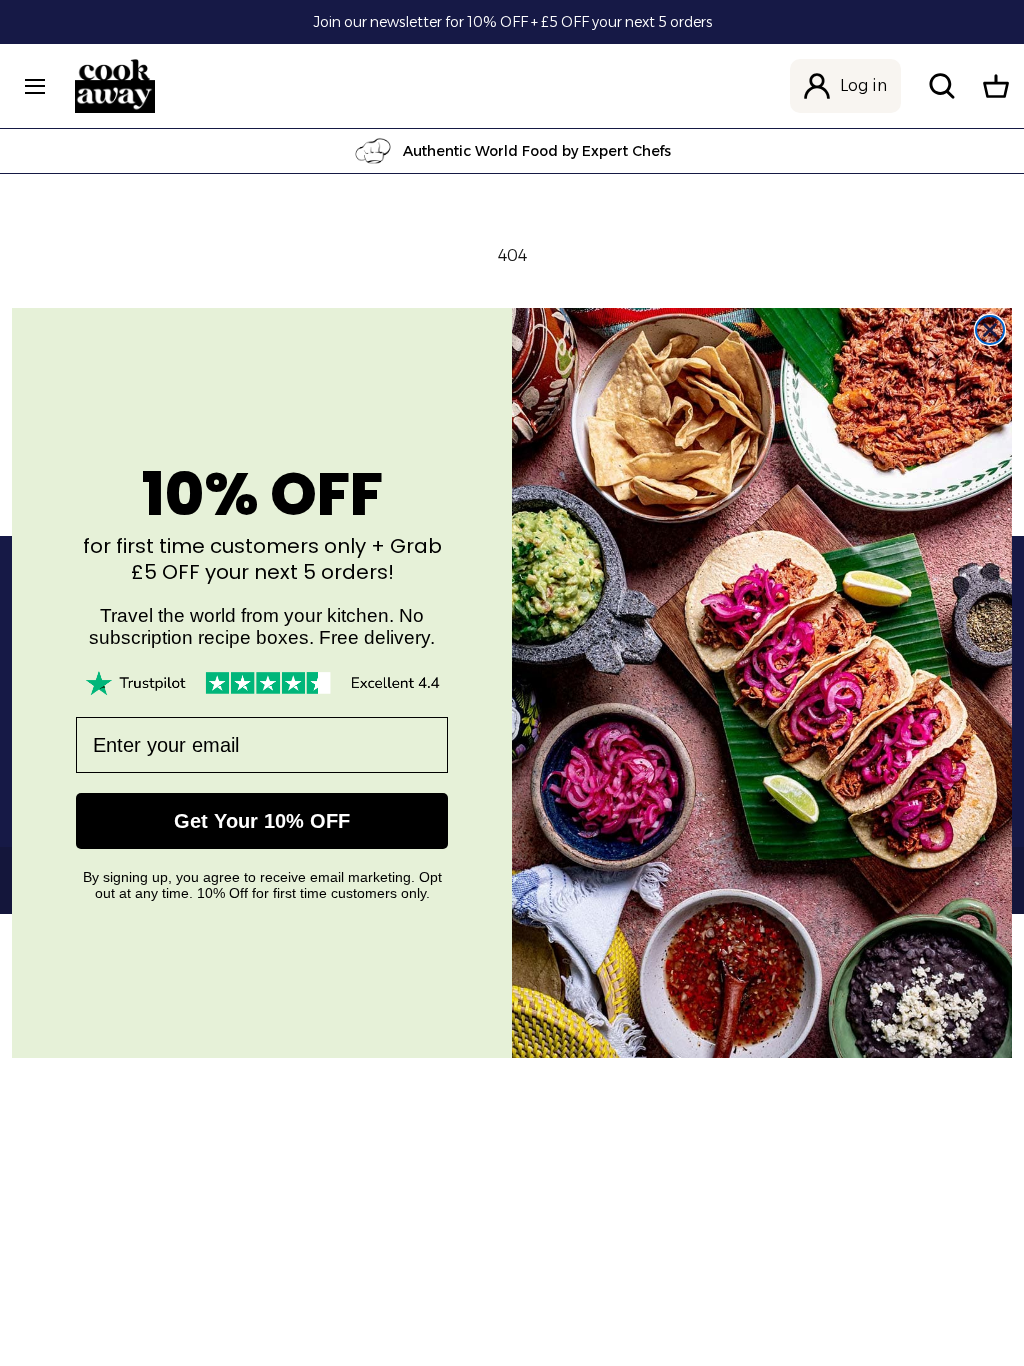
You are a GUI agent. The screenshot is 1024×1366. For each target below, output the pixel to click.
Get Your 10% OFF (262, 821)
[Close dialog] (990, 330)
